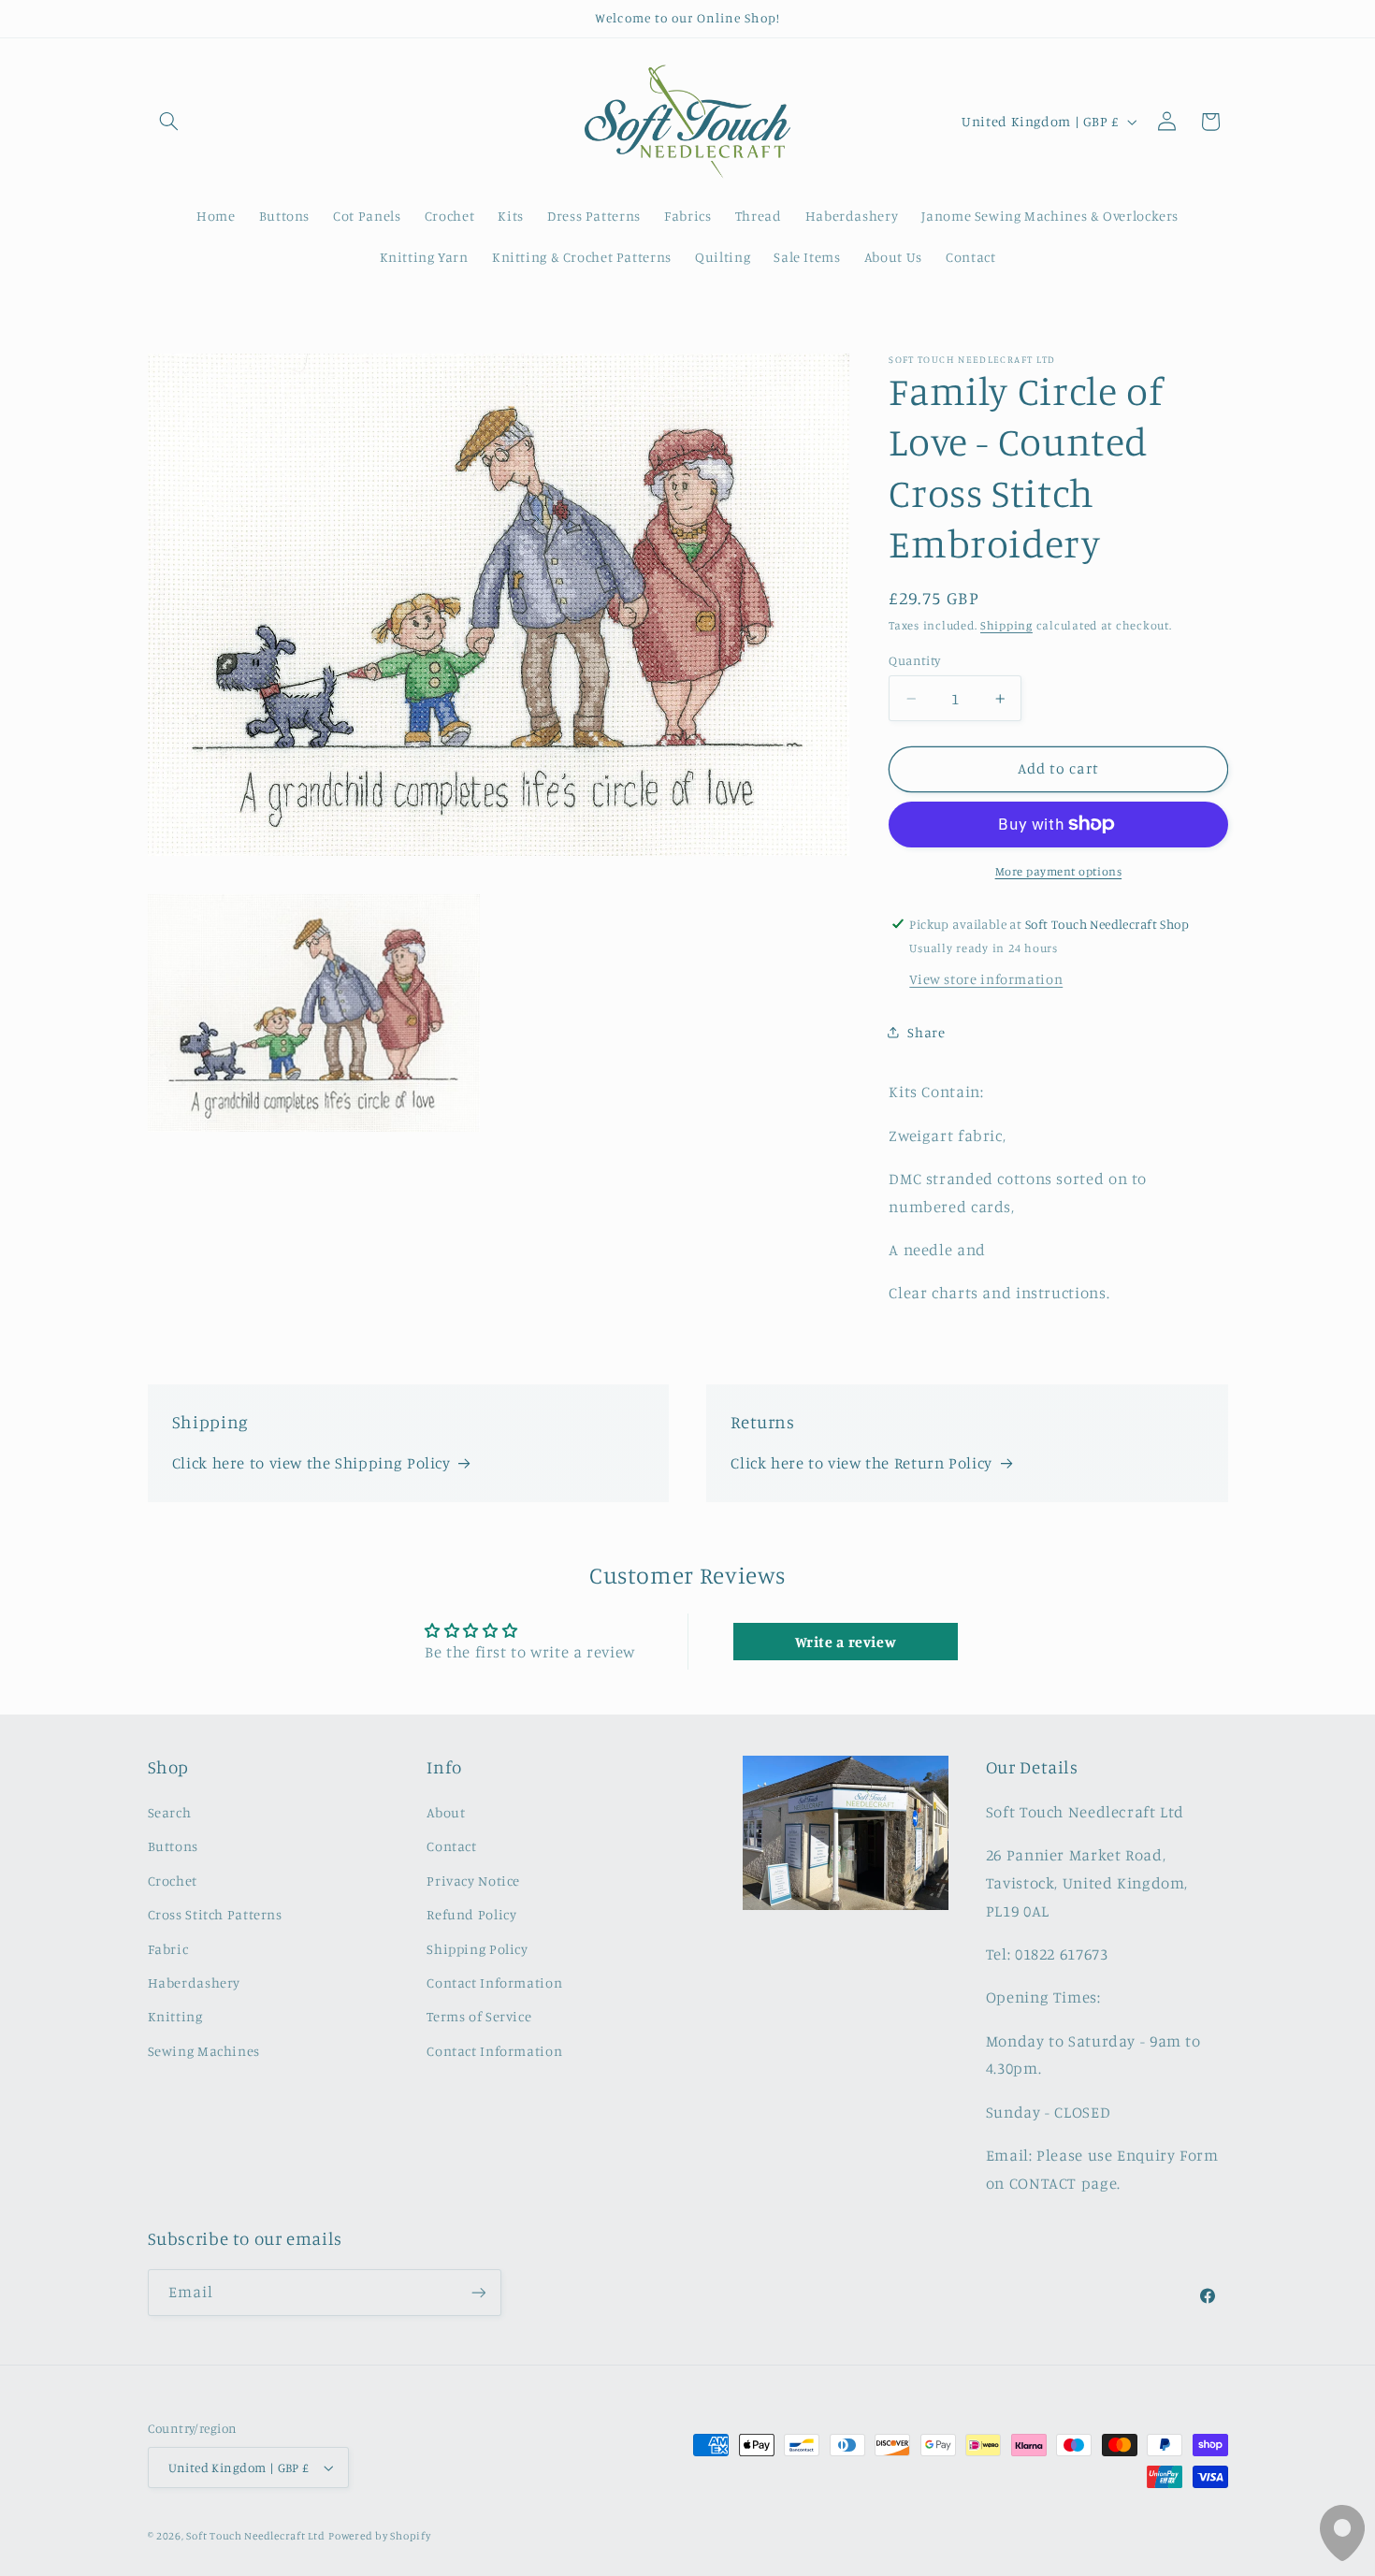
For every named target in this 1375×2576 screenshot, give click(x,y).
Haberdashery (195, 1983)
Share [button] (926, 1032)
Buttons (173, 1846)
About (446, 1812)
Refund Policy (471, 1914)
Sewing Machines (204, 2051)
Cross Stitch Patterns (215, 1914)
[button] (169, 122)
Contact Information (494, 1983)
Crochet (173, 1881)
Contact (451, 1846)
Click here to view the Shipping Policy (311, 1463)
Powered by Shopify (379, 2536)
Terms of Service (479, 2016)
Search (170, 1812)
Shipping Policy (477, 1949)
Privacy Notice (473, 1881)
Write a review (846, 1642)
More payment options (1059, 870)
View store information (986, 978)
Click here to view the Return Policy (861, 1463)
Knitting (175, 2016)
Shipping (1006, 625)
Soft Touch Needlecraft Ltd (255, 2536)
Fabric (168, 1949)
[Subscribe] (478, 2292)
